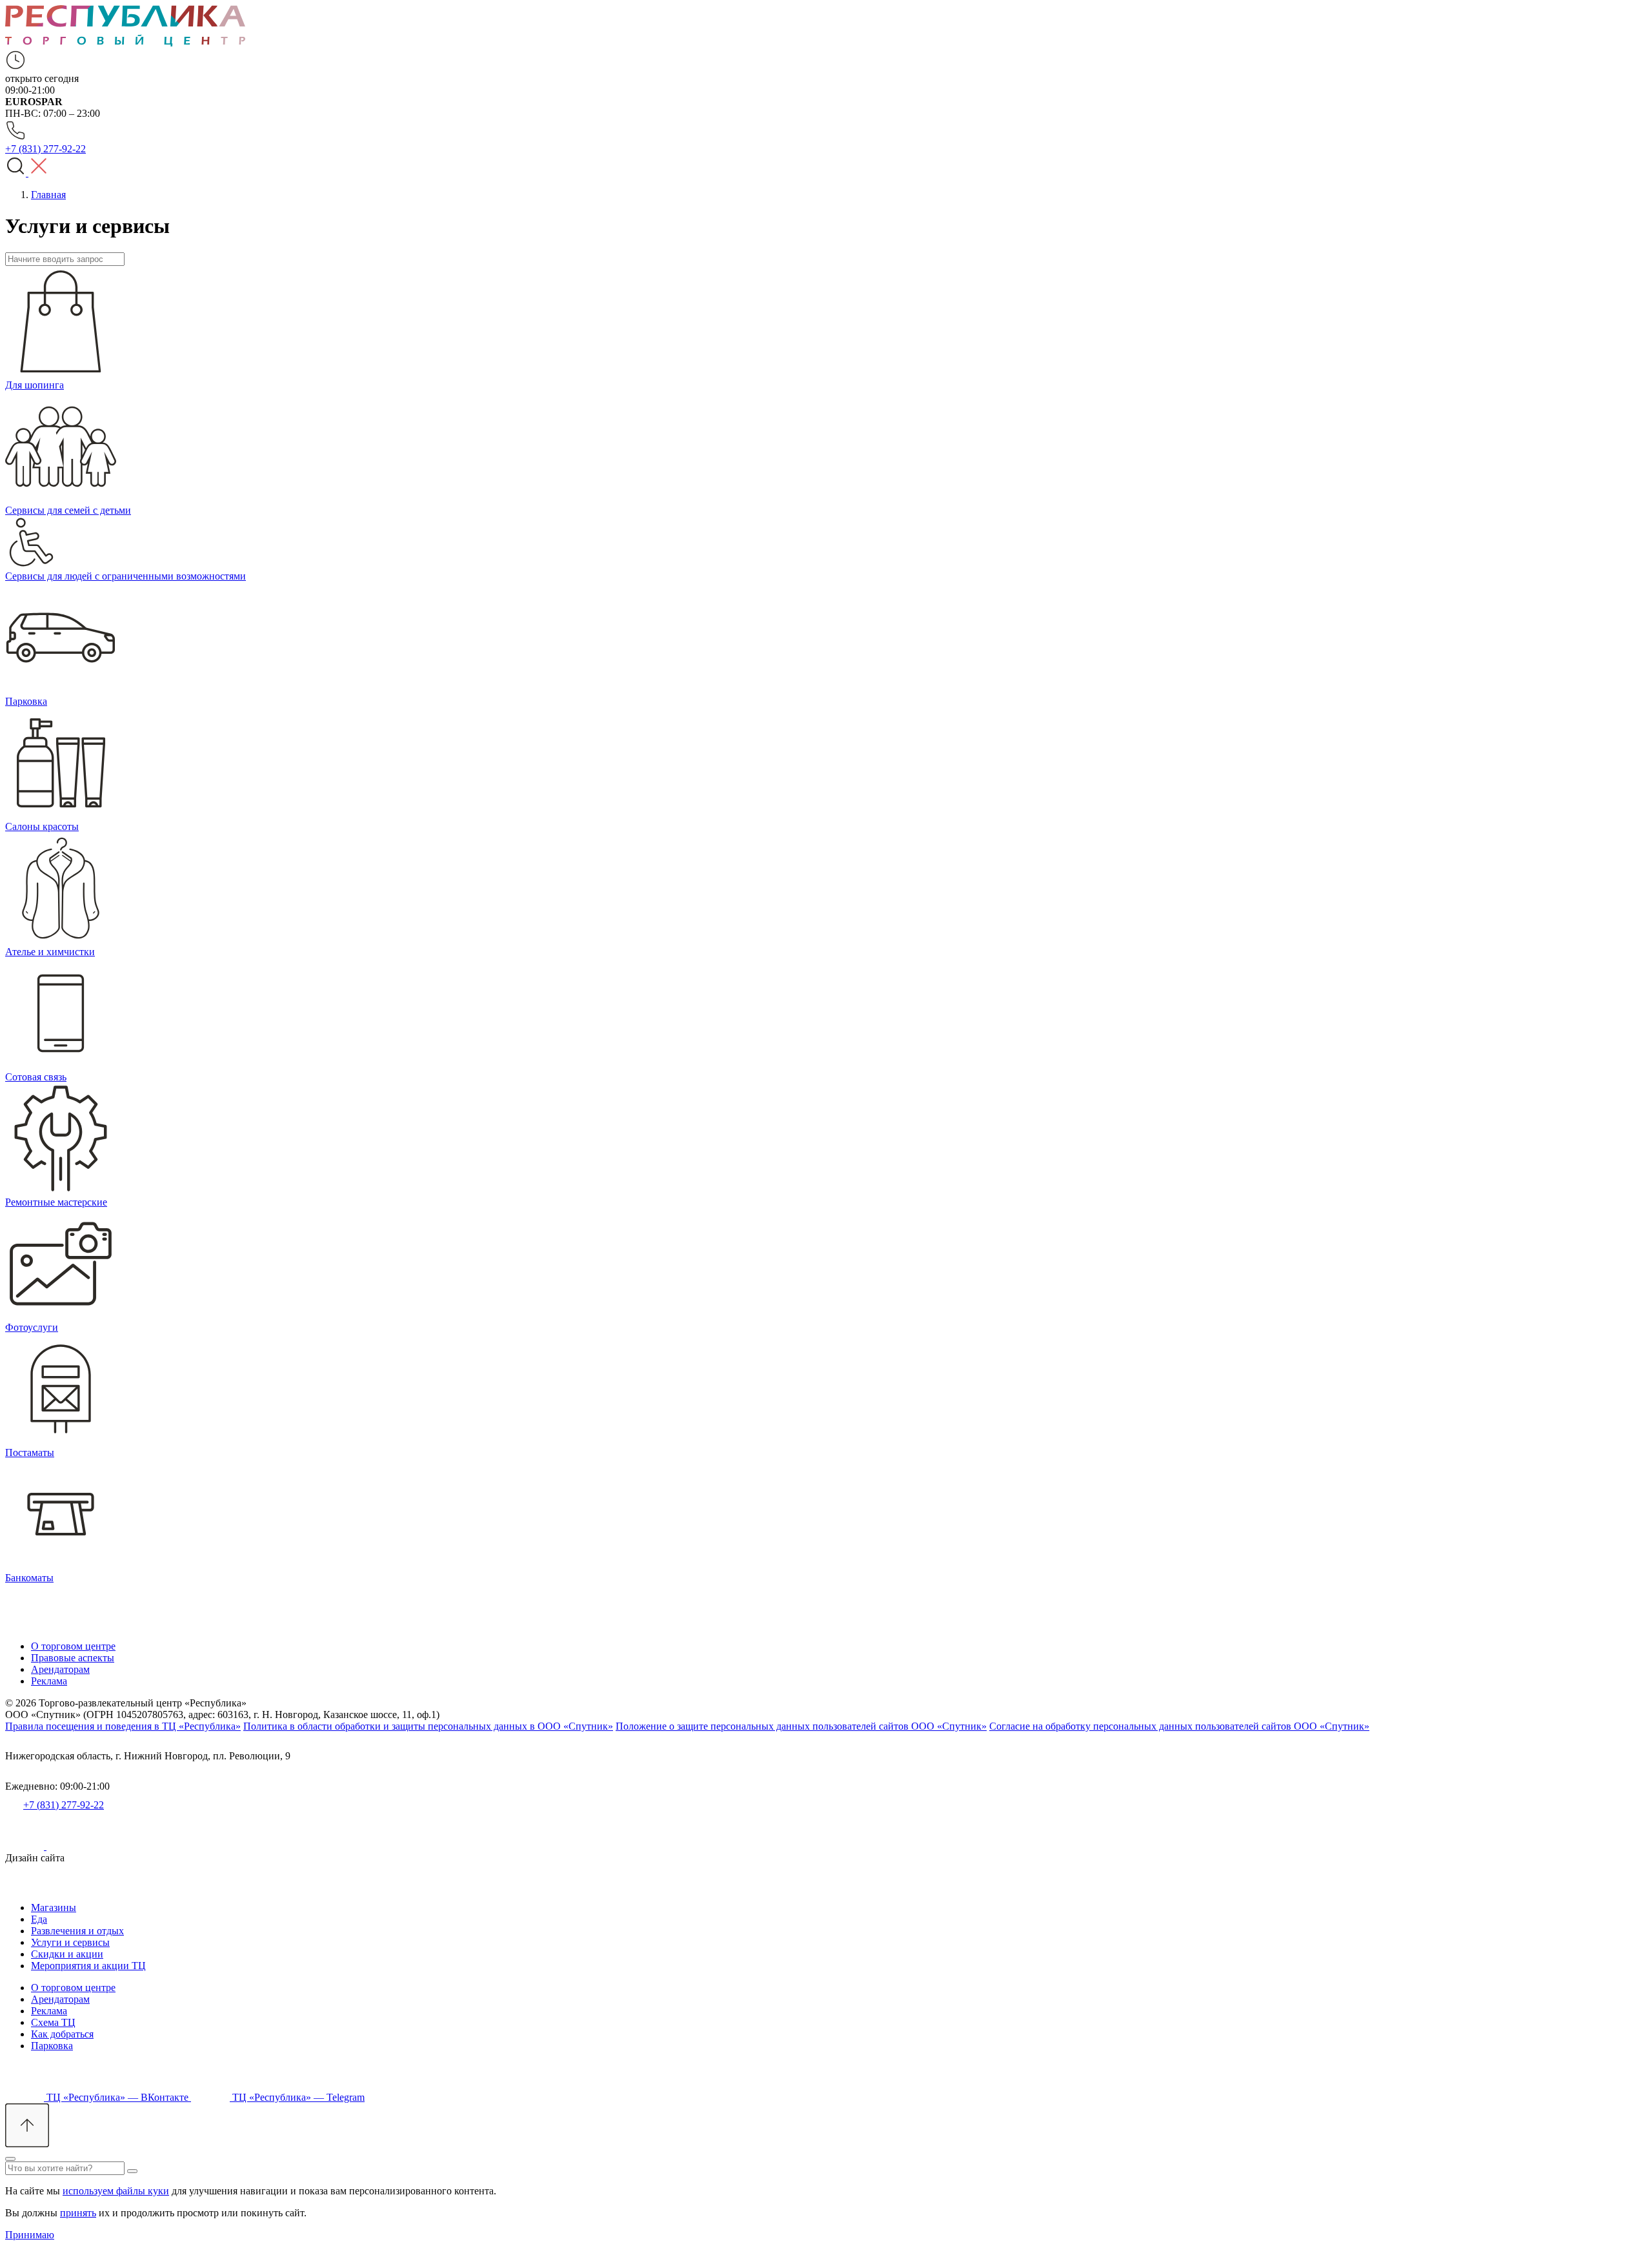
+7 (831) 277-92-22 (64, 1805)
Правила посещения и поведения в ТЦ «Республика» (123, 1726)
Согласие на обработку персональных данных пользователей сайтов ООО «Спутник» (1179, 1726)
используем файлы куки (116, 2191)
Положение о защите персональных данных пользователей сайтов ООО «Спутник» (801, 1726)
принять (78, 2213)
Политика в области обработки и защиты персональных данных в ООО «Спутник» (428, 1726)
